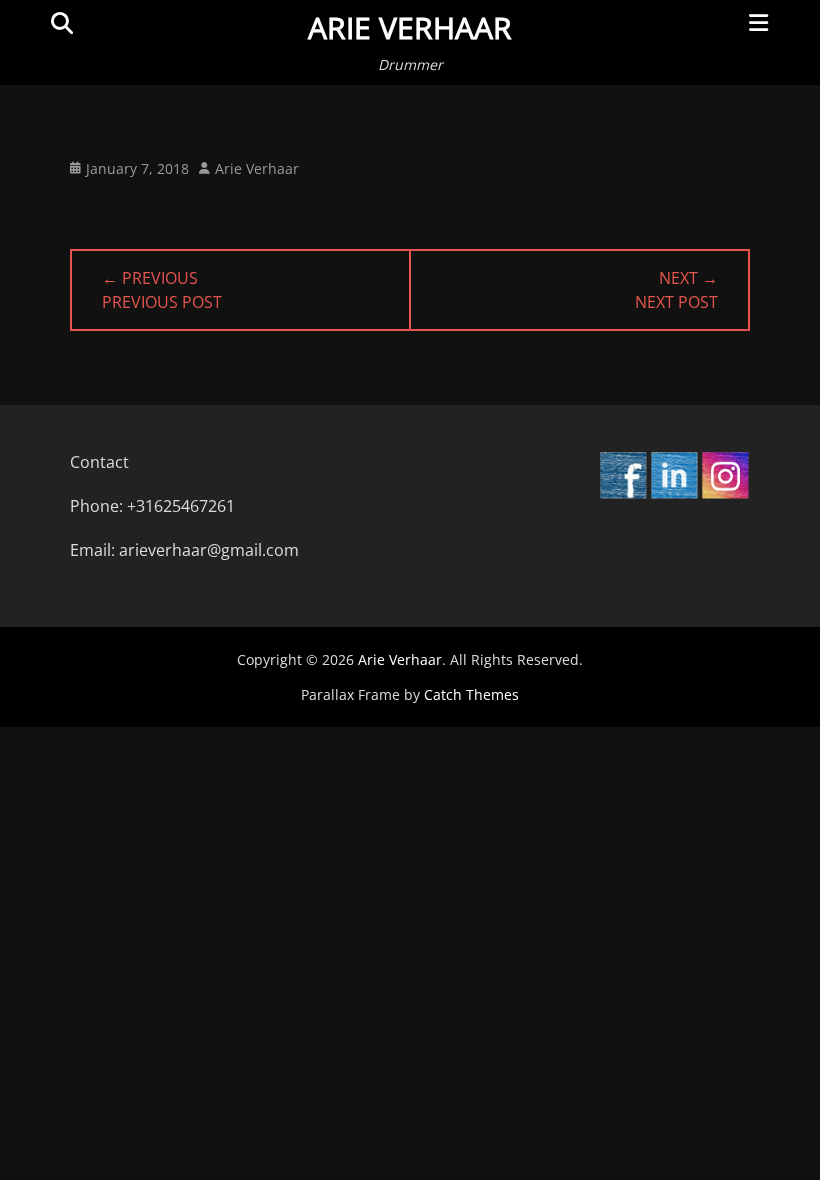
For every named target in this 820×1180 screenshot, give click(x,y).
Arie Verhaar (410, 27)
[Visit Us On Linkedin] (673, 494)
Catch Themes (471, 694)
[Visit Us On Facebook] (622, 494)
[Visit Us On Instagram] (724, 494)
